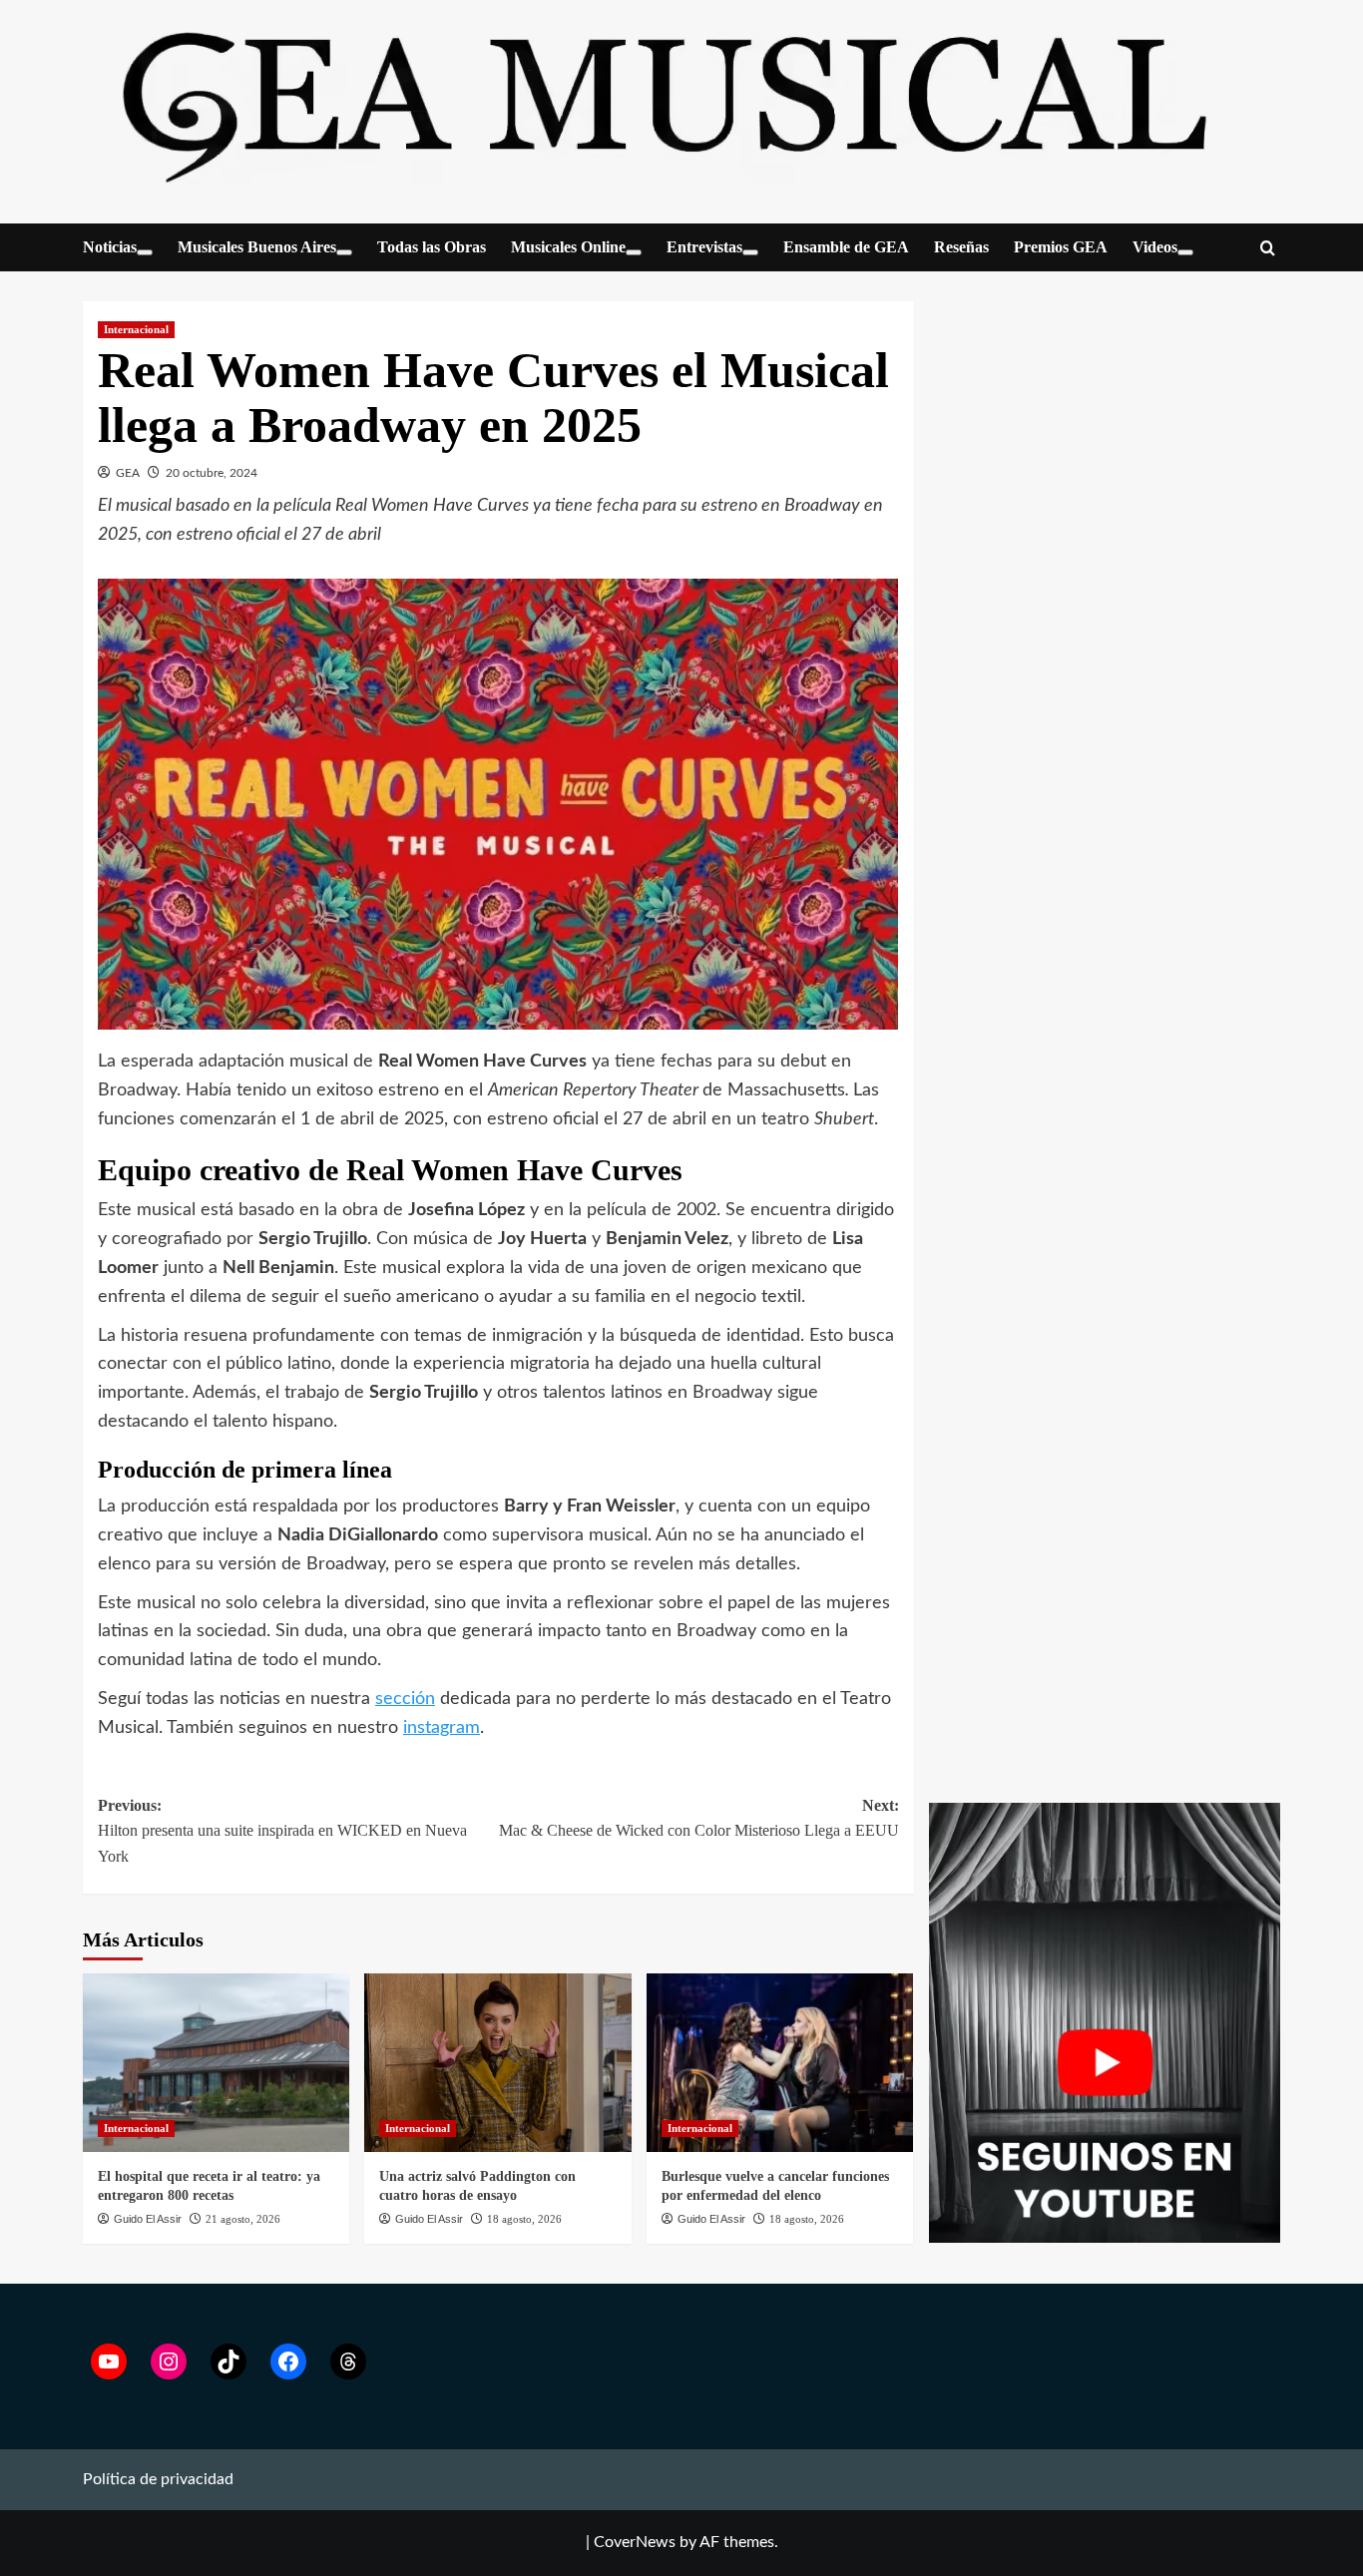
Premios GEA (1061, 247)
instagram (442, 1728)
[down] (145, 252)
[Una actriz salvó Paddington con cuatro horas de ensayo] (497, 2062)
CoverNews (635, 2542)
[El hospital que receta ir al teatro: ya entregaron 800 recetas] (216, 2062)
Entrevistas (704, 247)
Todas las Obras (432, 247)
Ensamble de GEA (846, 247)
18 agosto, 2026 (524, 2219)
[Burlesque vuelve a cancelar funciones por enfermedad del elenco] (780, 2062)
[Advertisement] (1105, 1354)
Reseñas (961, 247)
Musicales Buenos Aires (257, 247)
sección (405, 1699)
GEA (128, 473)
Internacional (136, 329)
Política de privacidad (158, 2479)
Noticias (110, 247)
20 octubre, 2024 (212, 473)
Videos (1155, 247)
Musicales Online (568, 247)
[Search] (1268, 249)
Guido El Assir (148, 2219)
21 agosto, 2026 (243, 2219)
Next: (698, 1818)
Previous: (282, 1831)
